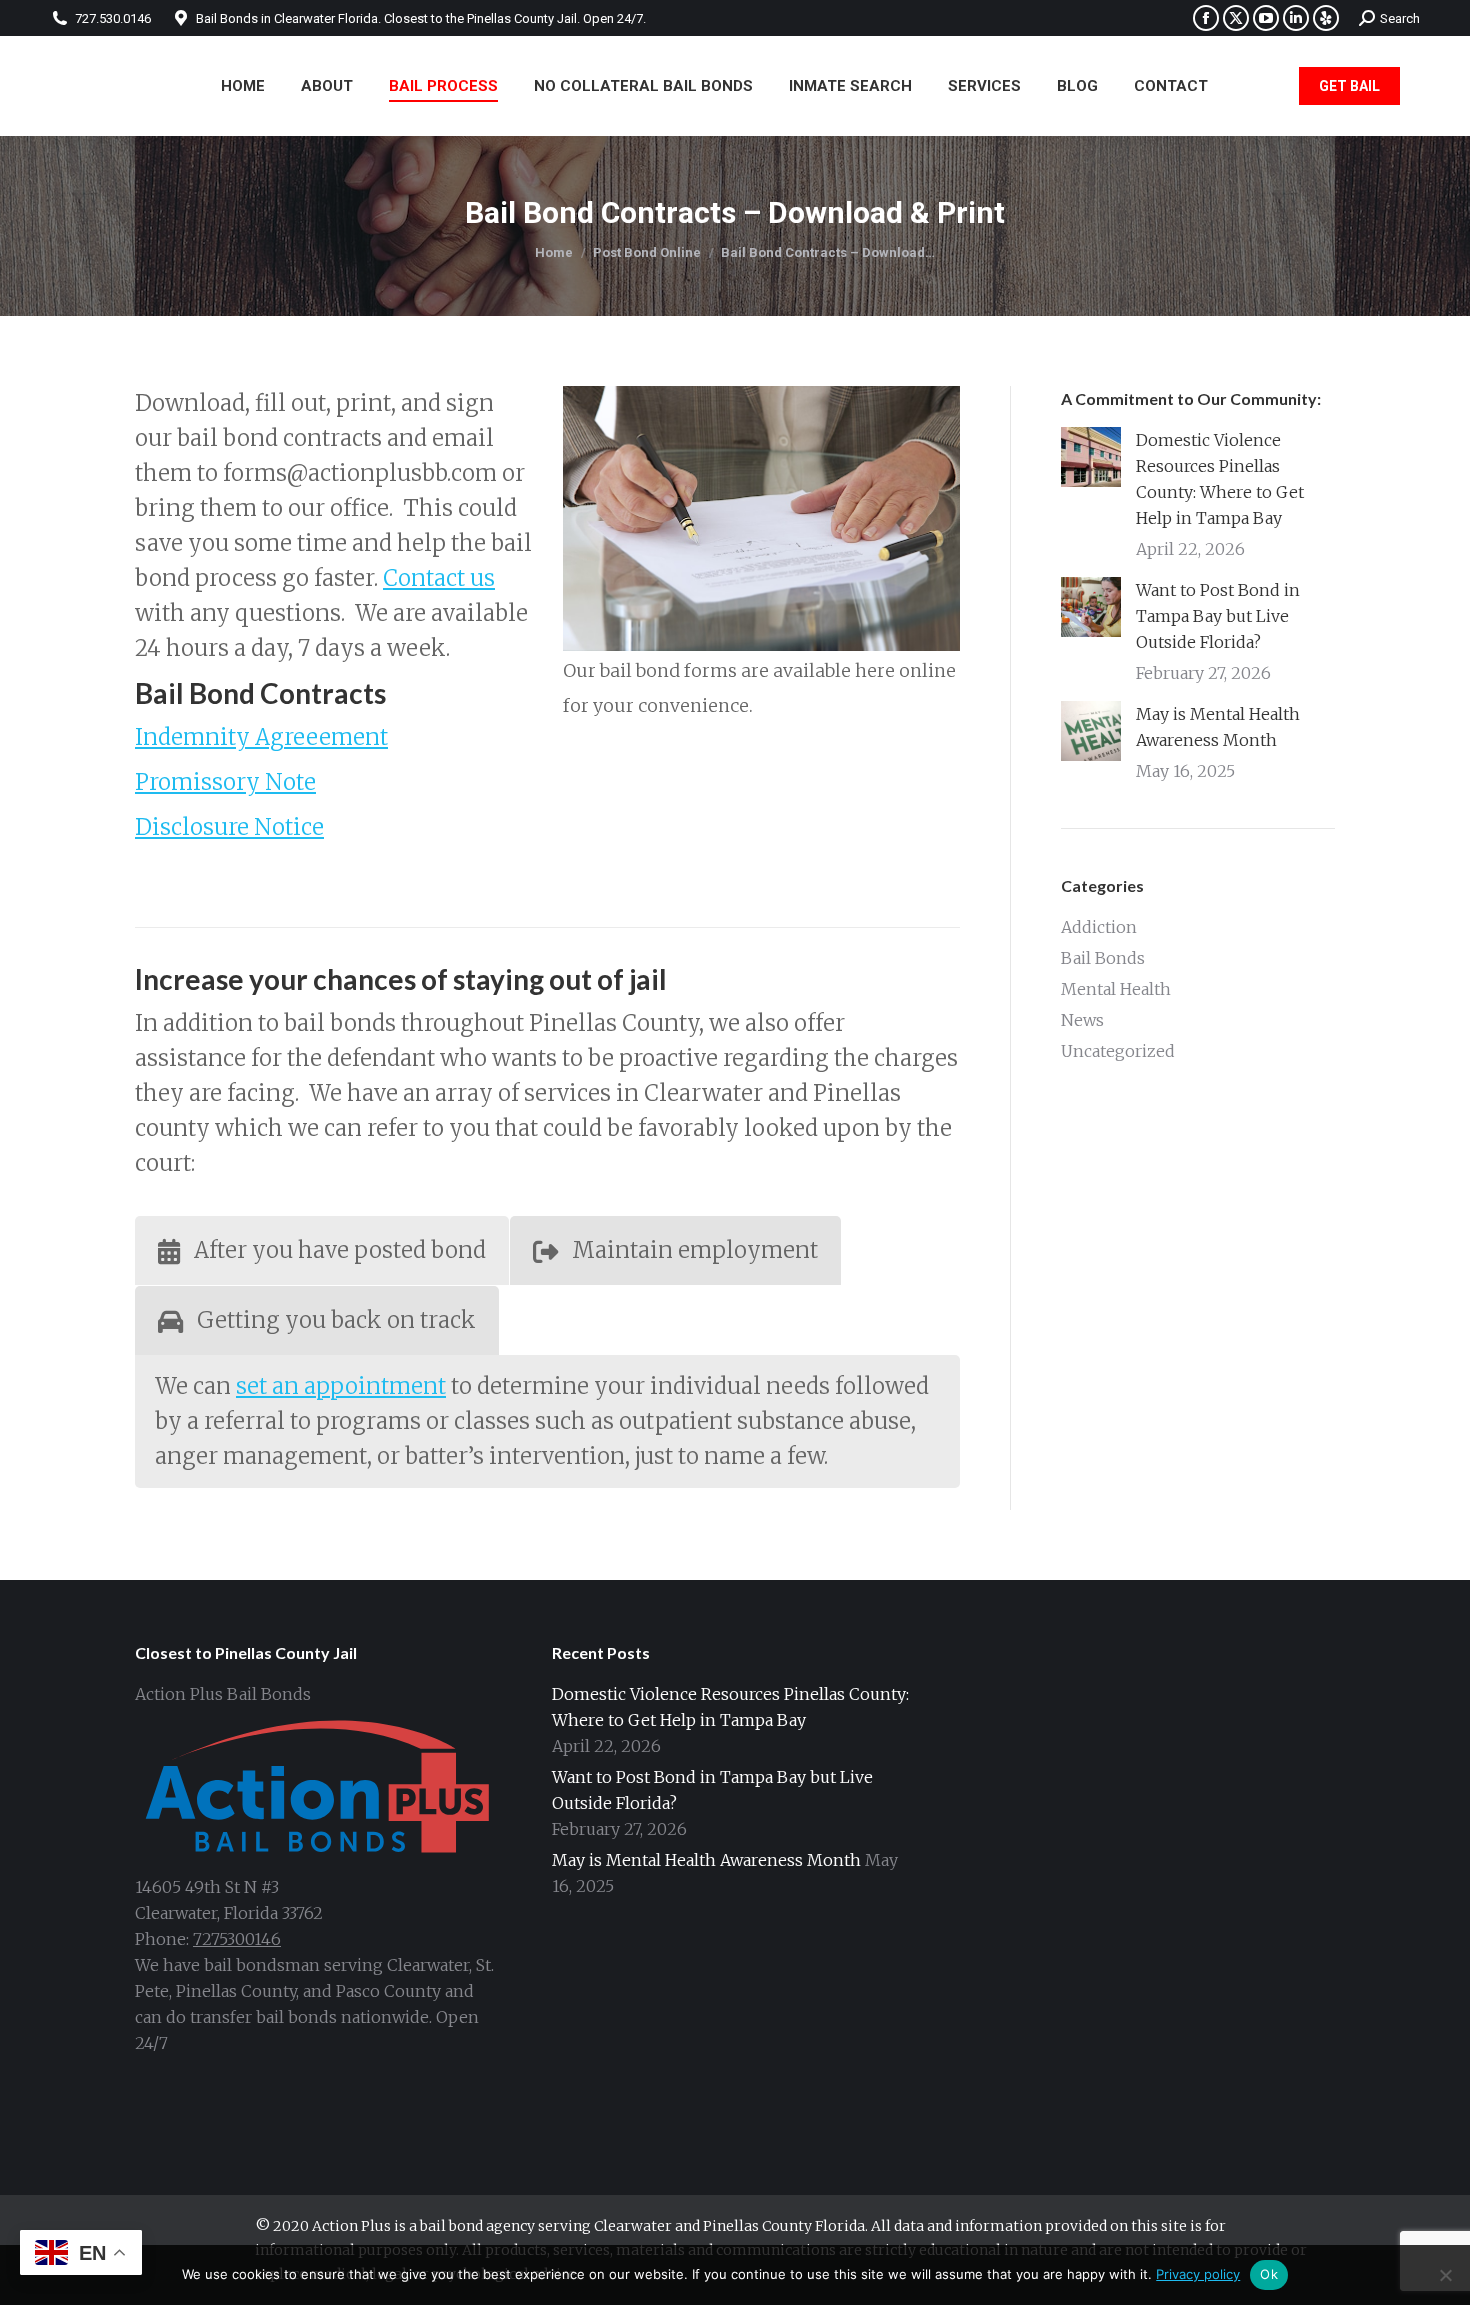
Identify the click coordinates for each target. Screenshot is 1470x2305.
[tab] (322, 1250)
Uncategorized (1118, 1051)
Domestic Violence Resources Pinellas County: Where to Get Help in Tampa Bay (1220, 479)
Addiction (1099, 927)
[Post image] (1091, 457)
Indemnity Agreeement (261, 737)
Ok (1269, 2274)
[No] (1445, 2275)
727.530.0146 (113, 18)
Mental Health (1116, 989)
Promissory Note (225, 782)
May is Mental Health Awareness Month (1218, 727)
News (1082, 1020)
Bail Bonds (1103, 958)
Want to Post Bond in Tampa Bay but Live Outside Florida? (1218, 616)
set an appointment (341, 1386)
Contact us (439, 578)
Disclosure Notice (229, 827)
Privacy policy (1198, 2274)
